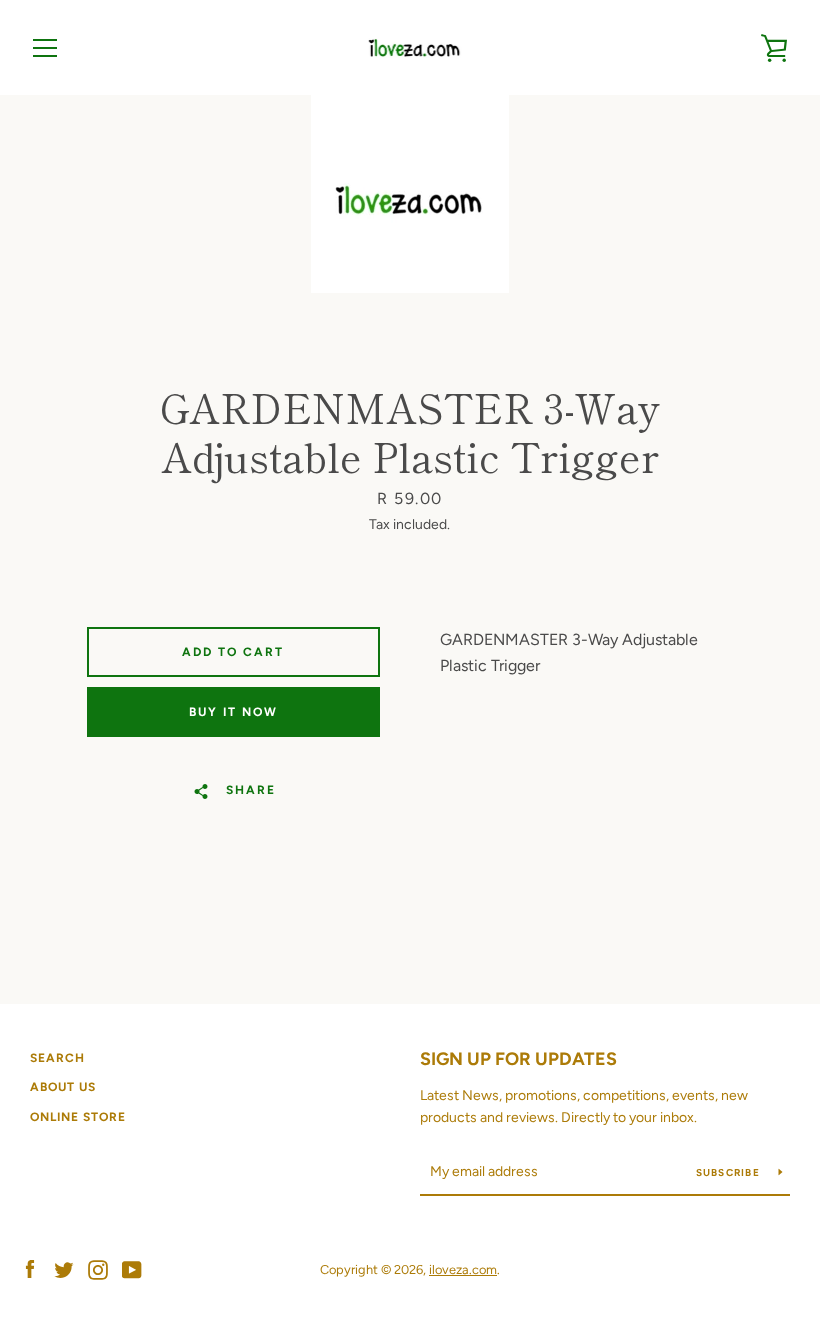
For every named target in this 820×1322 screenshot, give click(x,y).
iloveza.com (463, 1269)
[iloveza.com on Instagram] (98, 1268)
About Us (63, 1087)
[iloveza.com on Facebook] (30, 1268)
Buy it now (233, 712)
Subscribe (730, 1172)
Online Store (78, 1117)
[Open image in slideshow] (410, 194)
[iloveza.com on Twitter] (64, 1268)
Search (57, 1058)
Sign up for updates (518, 1059)
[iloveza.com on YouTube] (132, 1268)
